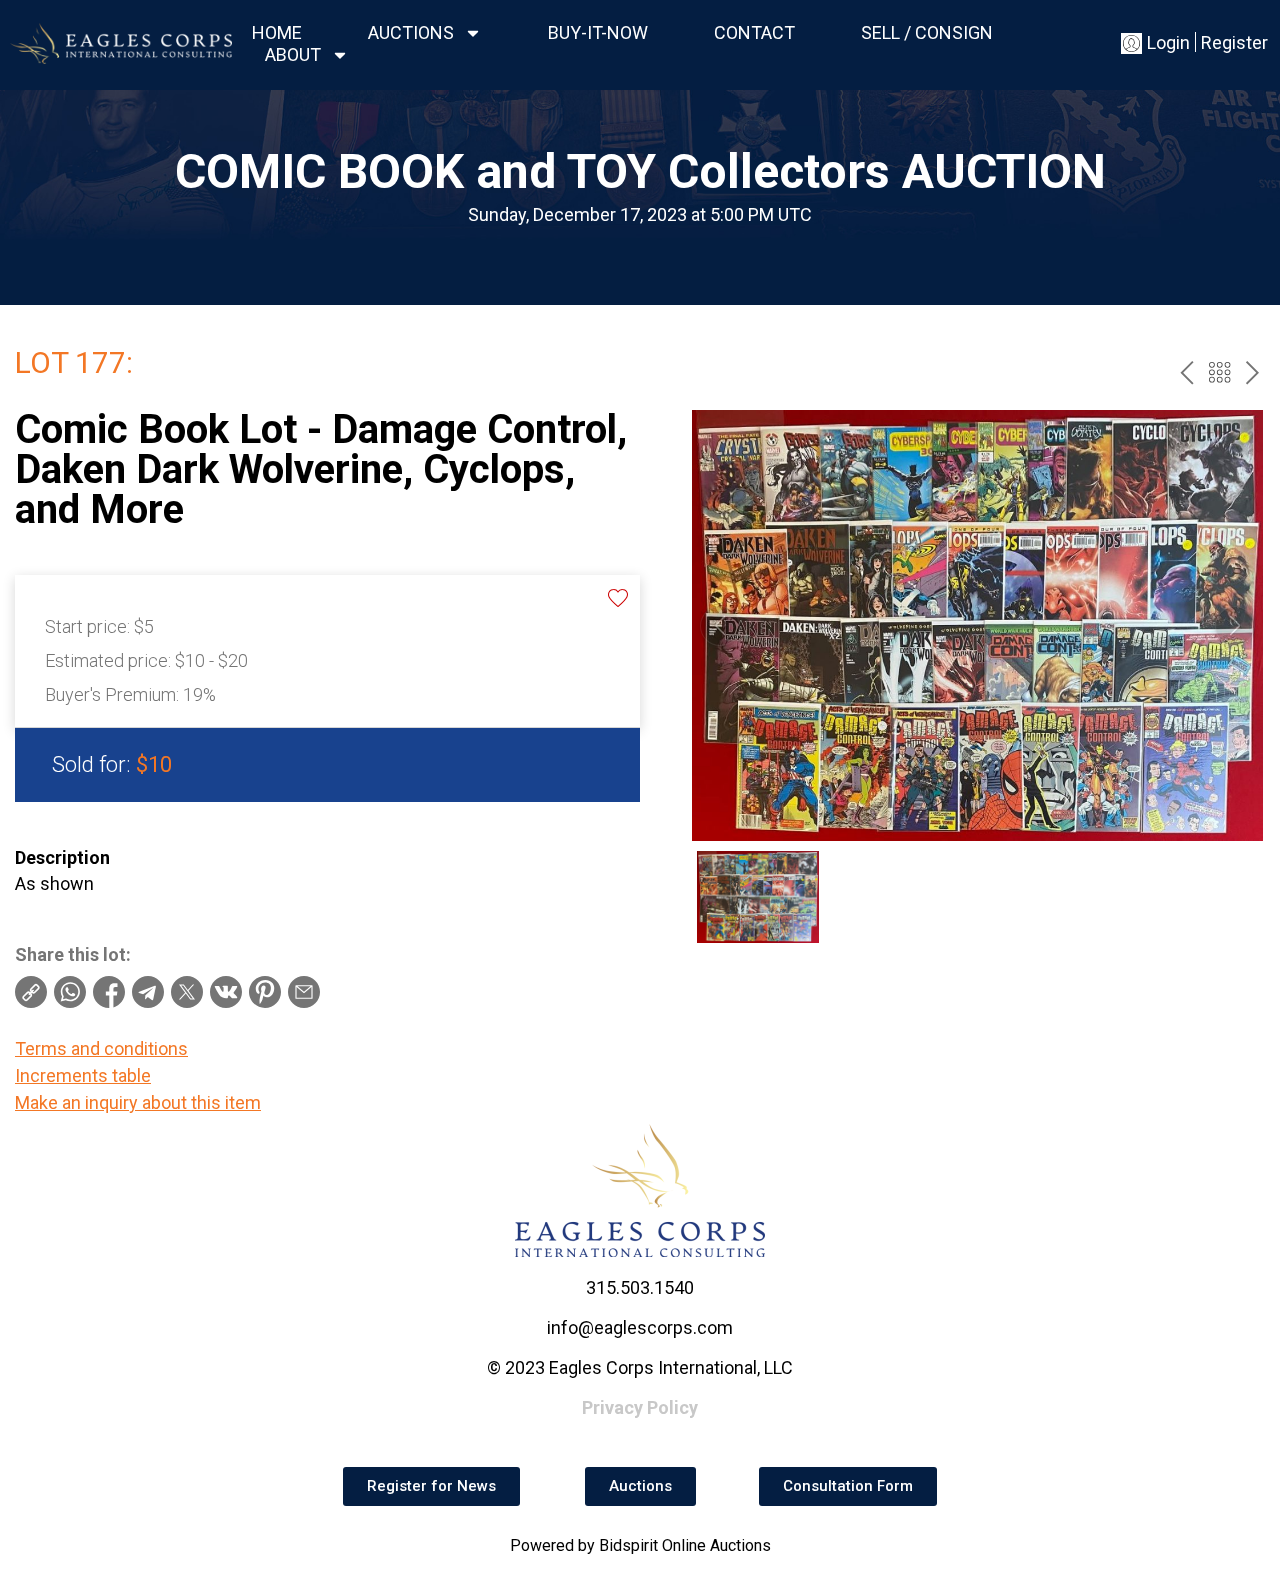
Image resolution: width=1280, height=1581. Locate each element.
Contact (754, 32)
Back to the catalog (1219, 372)
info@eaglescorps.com (640, 1327)
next (1252, 372)
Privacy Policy (640, 1407)
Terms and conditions (101, 1048)
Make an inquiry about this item (138, 1102)
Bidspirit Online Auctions (685, 1545)
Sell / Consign (927, 32)
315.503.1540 (640, 1287)
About (293, 54)
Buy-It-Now (598, 32)
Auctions (411, 32)
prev (1186, 372)
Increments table (83, 1075)
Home (277, 32)
